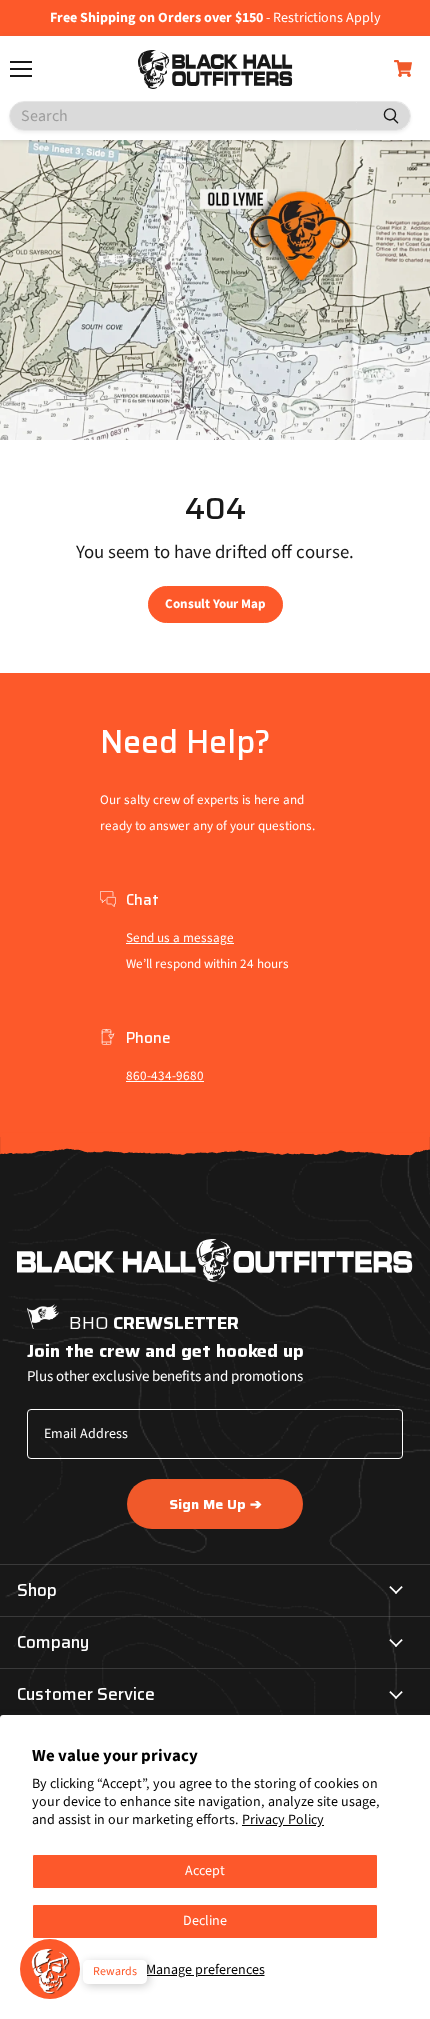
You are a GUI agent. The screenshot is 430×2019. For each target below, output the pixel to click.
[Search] (383, 116)
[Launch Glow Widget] (50, 1969)
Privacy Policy (283, 1820)
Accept (205, 1871)
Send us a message (180, 938)
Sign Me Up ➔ (215, 1504)
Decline (205, 1921)
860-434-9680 (165, 1076)
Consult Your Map (215, 604)
